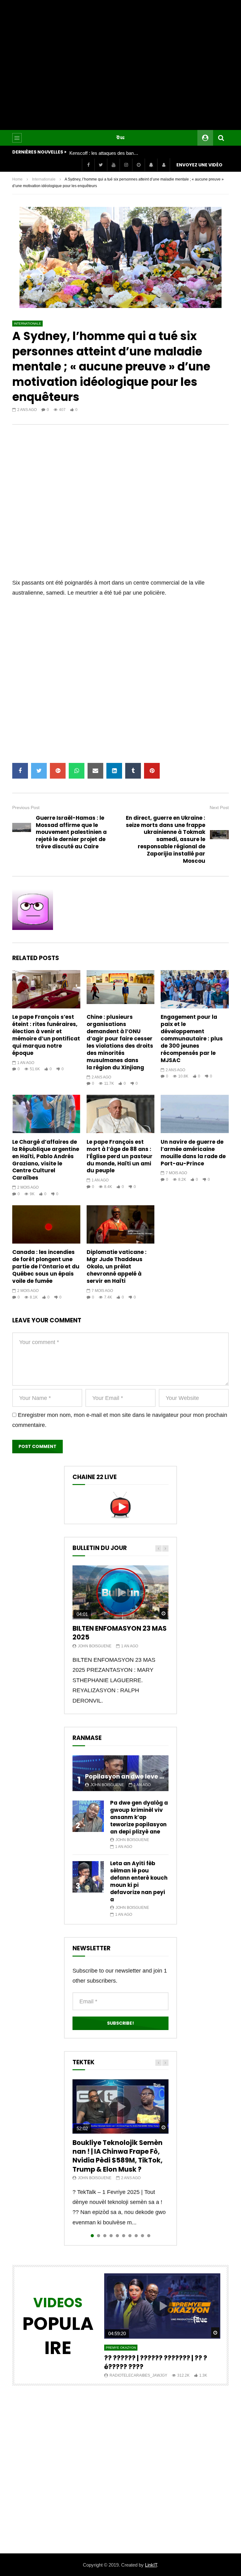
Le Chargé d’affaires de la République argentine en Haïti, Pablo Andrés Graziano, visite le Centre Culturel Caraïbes (46, 1160)
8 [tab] (136, 2236)
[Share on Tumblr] (133, 771)
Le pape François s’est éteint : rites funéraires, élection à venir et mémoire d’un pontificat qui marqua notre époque (46, 1035)
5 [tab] (117, 2236)
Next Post (219, 807)
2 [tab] (99, 2236)
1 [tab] (92, 2236)
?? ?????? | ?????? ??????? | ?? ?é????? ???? (156, 2362)
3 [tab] (105, 2236)
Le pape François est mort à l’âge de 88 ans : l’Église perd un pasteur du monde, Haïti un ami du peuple (120, 1156)
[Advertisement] (120, 65)
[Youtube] (113, 165)
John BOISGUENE (95, 1646)
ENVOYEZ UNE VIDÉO (199, 165)
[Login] (163, 165)
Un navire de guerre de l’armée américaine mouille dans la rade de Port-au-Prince (193, 1153)
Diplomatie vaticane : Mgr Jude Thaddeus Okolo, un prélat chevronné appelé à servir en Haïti (117, 1266)
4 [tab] (111, 2236)
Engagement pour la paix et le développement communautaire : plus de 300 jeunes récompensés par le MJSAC (192, 1039)
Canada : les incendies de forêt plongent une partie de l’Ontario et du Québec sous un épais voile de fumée (46, 1266)
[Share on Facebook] (20, 771)
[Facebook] (88, 165)
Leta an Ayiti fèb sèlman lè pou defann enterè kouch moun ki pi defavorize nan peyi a (139, 1881)
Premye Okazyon (121, 2348)
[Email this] (95, 771)
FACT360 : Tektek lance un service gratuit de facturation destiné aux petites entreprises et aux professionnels (104, 153)
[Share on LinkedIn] (114, 771)
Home (17, 179)
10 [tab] (149, 2236)
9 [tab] (142, 2236)
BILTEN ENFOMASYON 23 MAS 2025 (120, 1633)
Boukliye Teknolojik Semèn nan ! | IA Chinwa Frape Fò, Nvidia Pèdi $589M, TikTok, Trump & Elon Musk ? (118, 2156)
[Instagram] (126, 165)
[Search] (221, 138)
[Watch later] (138, 165)
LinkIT (151, 2565)
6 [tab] (124, 2236)
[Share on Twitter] (39, 771)
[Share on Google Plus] (58, 771)
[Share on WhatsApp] (77, 771)
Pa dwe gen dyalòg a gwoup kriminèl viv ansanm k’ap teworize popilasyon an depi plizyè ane (139, 1817)
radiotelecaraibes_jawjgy (138, 2375)
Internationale (44, 179)
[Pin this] (152, 771)
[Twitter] (101, 165)
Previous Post (26, 807)
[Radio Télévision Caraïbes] (120, 138)
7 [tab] (130, 2236)
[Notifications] (151, 165)
